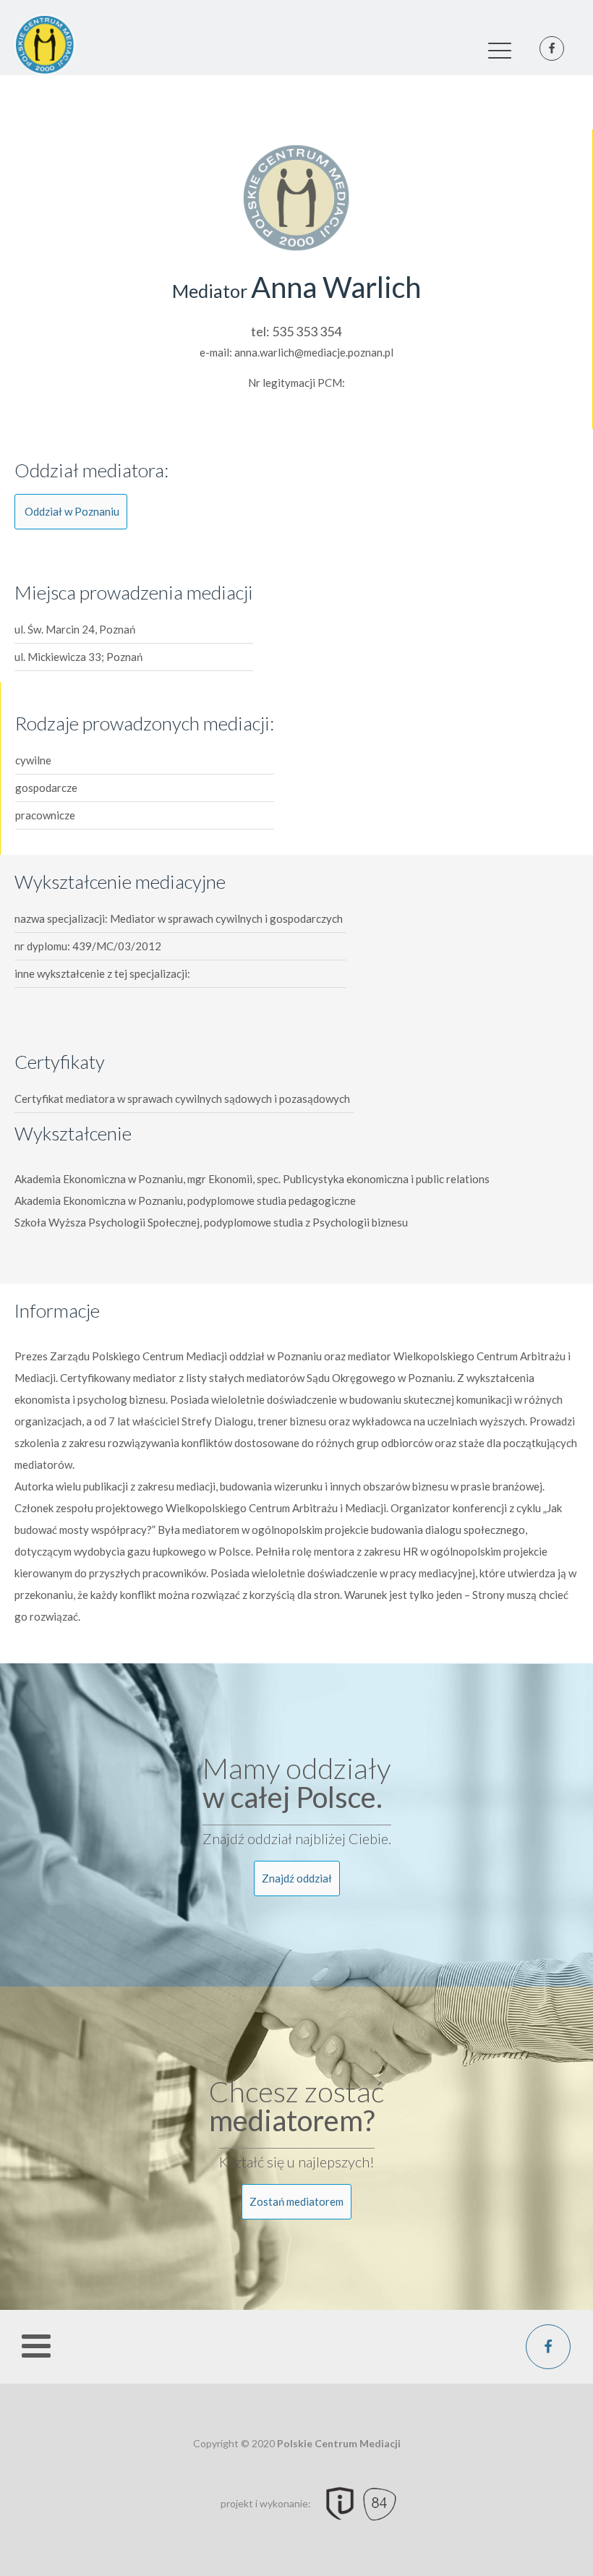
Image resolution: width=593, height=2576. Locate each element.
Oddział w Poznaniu (72, 511)
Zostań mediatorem (296, 2201)
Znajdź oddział (297, 1878)
